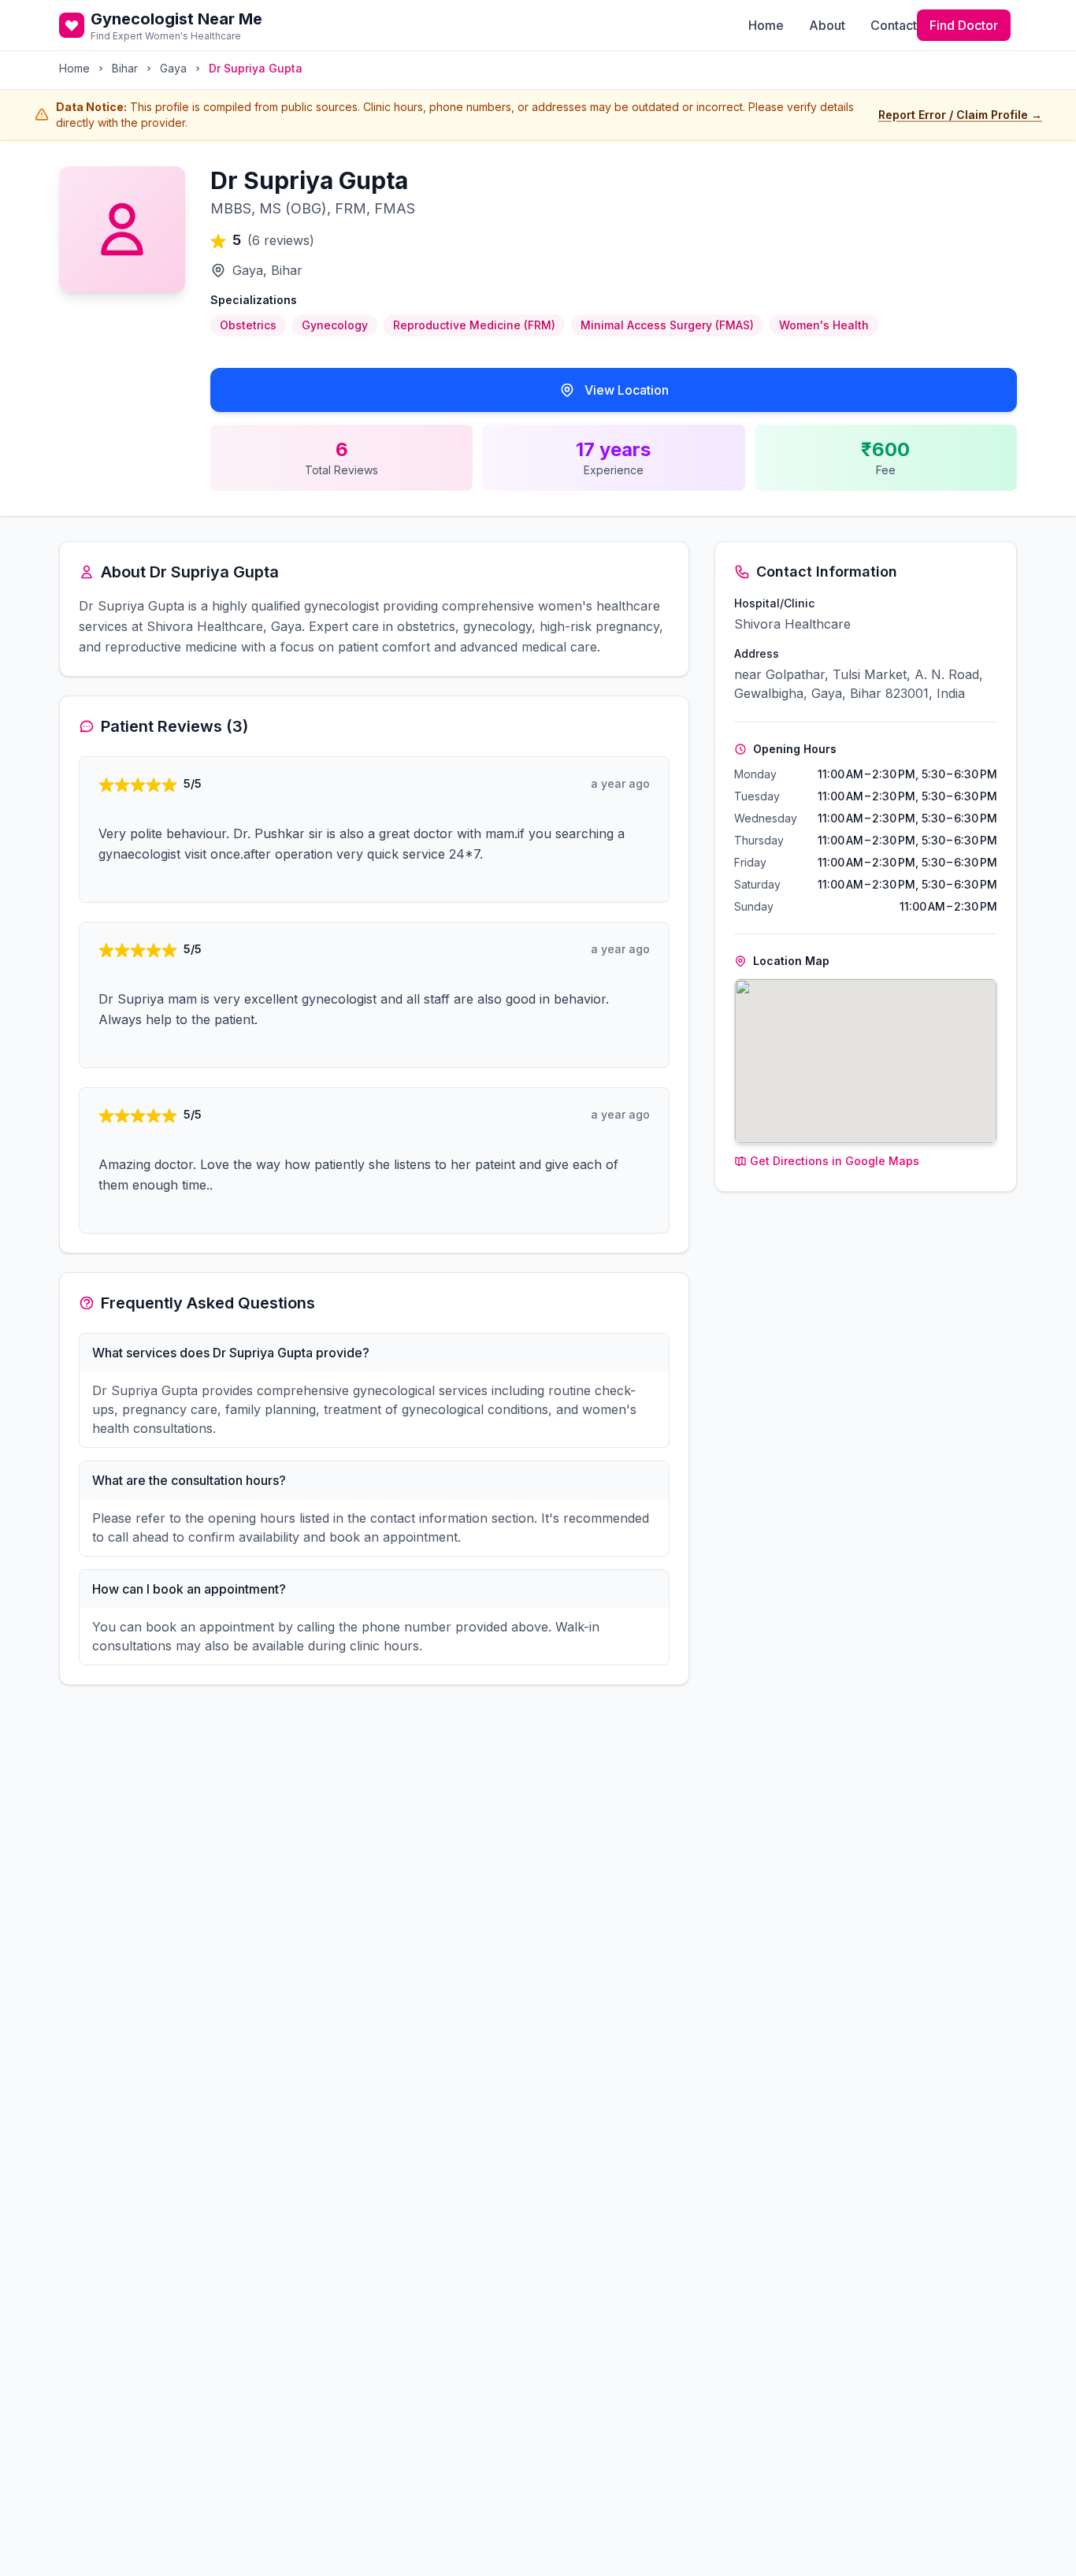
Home (766, 25)
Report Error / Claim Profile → (960, 115)
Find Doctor (964, 25)
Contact (894, 25)
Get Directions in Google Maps (835, 1161)
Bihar (125, 68)
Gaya (173, 68)
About (827, 25)
